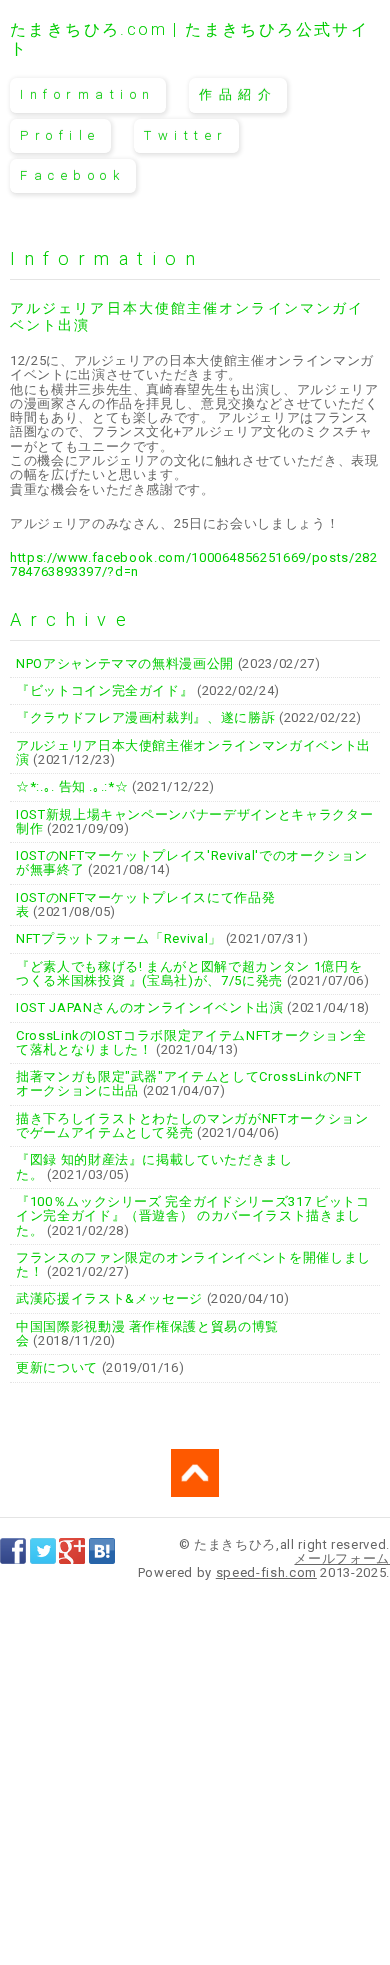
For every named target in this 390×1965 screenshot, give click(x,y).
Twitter (186, 135)
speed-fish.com (266, 1572)
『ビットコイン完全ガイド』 (104, 690)
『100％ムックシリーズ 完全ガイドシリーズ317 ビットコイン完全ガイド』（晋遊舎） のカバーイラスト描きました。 (193, 1216)
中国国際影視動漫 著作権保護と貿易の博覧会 (147, 1333)
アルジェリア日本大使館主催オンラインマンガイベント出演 (193, 752)
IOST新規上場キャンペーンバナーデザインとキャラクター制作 (194, 821)
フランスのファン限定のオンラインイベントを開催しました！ (193, 1264)
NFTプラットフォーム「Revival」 (119, 938)
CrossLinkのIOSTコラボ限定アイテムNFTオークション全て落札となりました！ (191, 1042)
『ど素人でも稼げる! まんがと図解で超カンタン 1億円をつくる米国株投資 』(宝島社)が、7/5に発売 (189, 973)
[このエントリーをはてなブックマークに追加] (102, 1555)
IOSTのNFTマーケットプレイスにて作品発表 (145, 904)
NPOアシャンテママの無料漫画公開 (125, 663)
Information (88, 94)
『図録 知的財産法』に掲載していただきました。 (154, 1166)
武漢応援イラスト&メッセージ (109, 1298)
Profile (60, 135)
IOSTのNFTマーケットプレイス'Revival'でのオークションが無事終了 (192, 862)
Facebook (73, 175)
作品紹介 (238, 94)
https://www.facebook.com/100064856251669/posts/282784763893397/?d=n (194, 564)
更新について (57, 1367)
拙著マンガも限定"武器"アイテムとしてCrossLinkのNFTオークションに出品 (189, 1083)
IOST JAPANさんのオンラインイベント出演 (150, 1007)
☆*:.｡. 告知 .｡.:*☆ (72, 786)
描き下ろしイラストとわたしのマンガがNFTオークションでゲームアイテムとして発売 (192, 1125)
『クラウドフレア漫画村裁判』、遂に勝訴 (145, 717)
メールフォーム (342, 1558)
